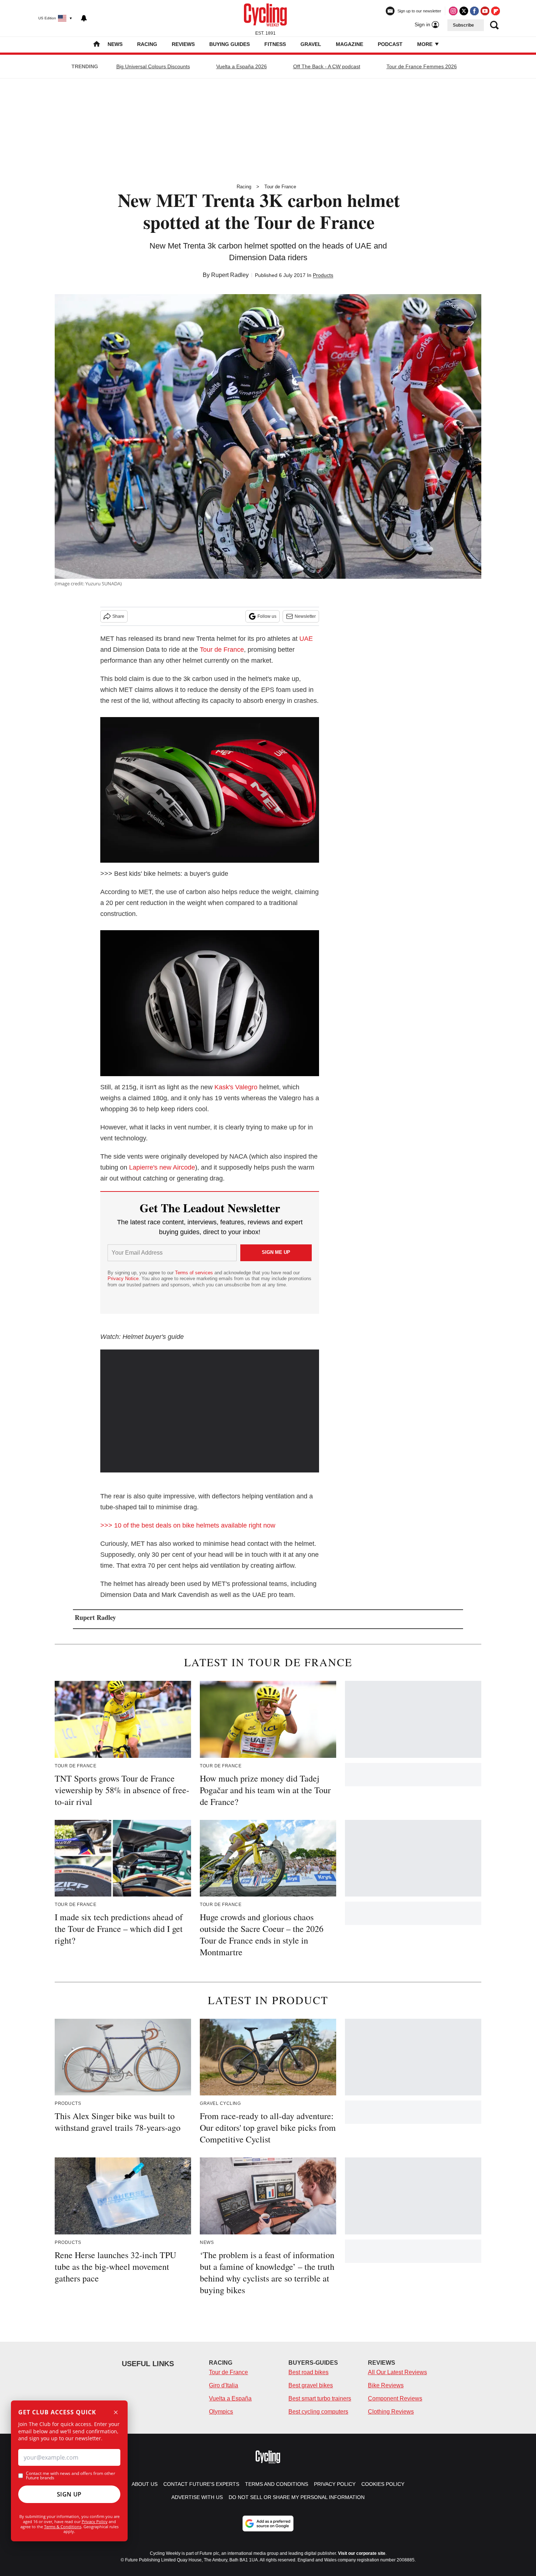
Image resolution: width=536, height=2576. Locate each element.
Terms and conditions (277, 2484)
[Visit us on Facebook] (474, 11)
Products (323, 275)
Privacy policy (335, 2484)
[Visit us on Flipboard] (496, 11)
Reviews (183, 44)
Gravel (311, 44)
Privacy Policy (95, 2521)
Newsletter (305, 616)
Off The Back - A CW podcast (327, 66)
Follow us (267, 616)
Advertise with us (197, 2497)
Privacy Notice (123, 1279)
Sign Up (69, 2494)
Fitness (275, 44)
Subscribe (463, 25)
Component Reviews (395, 2398)
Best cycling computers (318, 2412)
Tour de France (280, 187)
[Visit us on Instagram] (453, 11)
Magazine (349, 44)
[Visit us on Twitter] (464, 11)
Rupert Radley (230, 275)
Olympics (221, 2412)
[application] (210, 1411)
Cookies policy (383, 2484)
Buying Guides (230, 44)
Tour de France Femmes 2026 (422, 66)
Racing (147, 44)
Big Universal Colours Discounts (153, 66)
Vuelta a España (230, 2398)
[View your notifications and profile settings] (84, 18)
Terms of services (195, 1273)
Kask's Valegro (236, 1087)
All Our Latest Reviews (397, 2372)
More (426, 44)
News (115, 44)
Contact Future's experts (201, 2484)
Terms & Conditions (63, 2527)
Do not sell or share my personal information (297, 2497)
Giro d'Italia (224, 2385)
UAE (306, 639)
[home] (97, 45)
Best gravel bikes (311, 2385)
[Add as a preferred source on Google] (268, 2523)
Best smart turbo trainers (320, 2398)
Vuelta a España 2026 (242, 66)
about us (145, 2484)
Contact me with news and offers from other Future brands (71, 2476)
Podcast (390, 44)
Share (118, 616)
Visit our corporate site (362, 2553)
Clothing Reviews (391, 2412)
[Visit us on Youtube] (485, 11)
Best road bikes (308, 2372)
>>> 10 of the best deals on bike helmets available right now (188, 1525)
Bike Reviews (386, 2385)
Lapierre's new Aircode (162, 1167)
